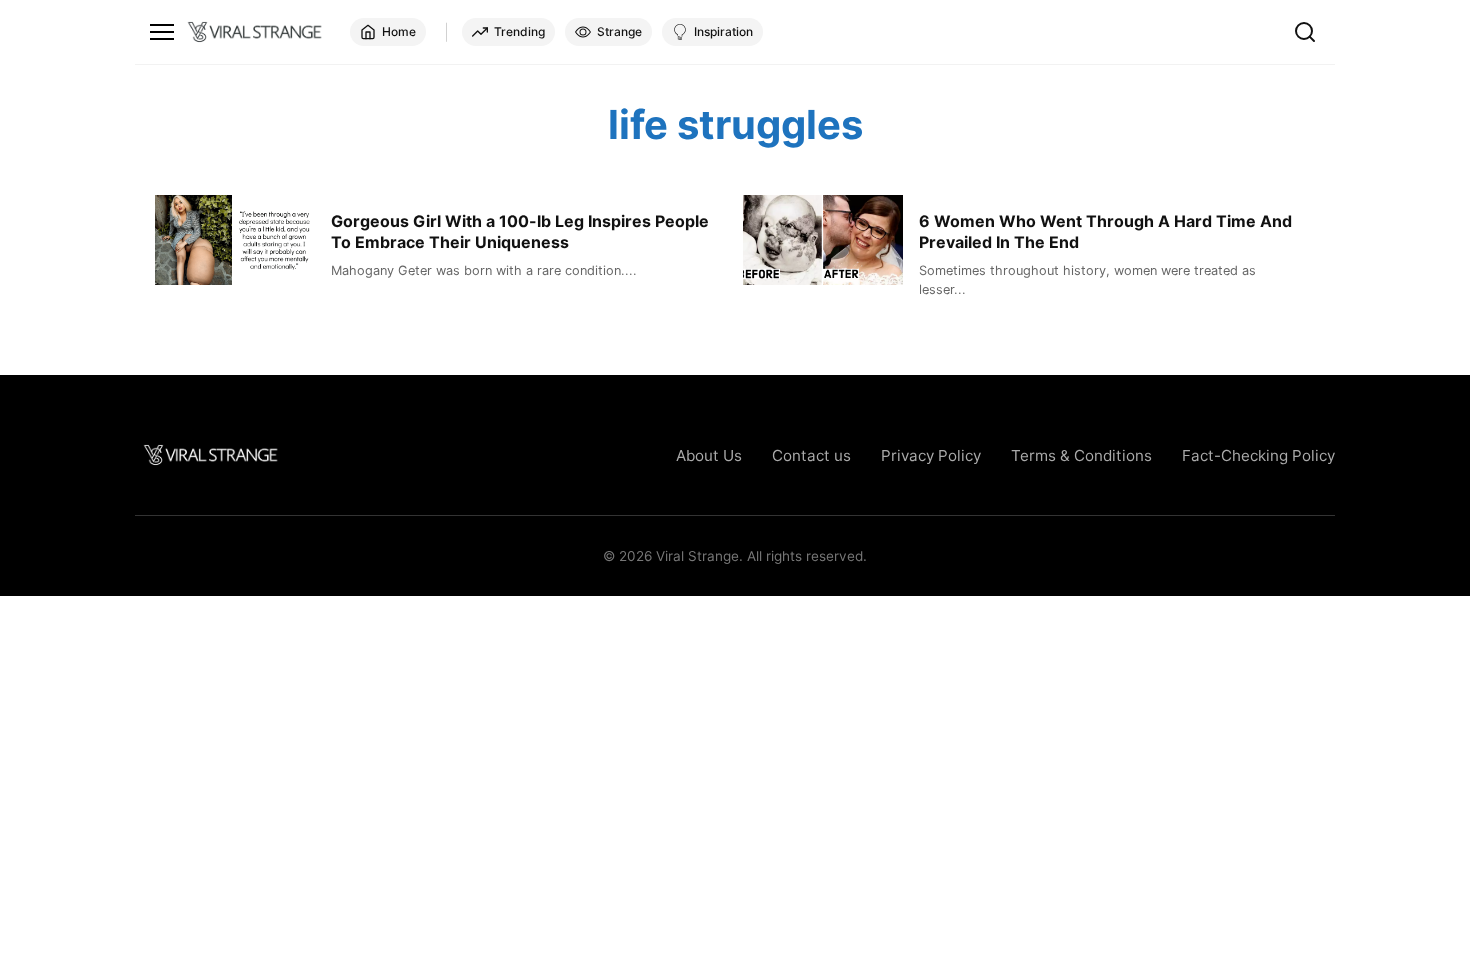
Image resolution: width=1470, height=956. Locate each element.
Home (399, 31)
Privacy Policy (931, 455)
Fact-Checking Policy (1258, 455)
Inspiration (723, 31)
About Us (709, 455)
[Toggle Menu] (162, 32)
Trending (519, 31)
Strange (619, 31)
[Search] (1305, 32)
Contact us (811, 455)
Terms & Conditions (1081, 455)
